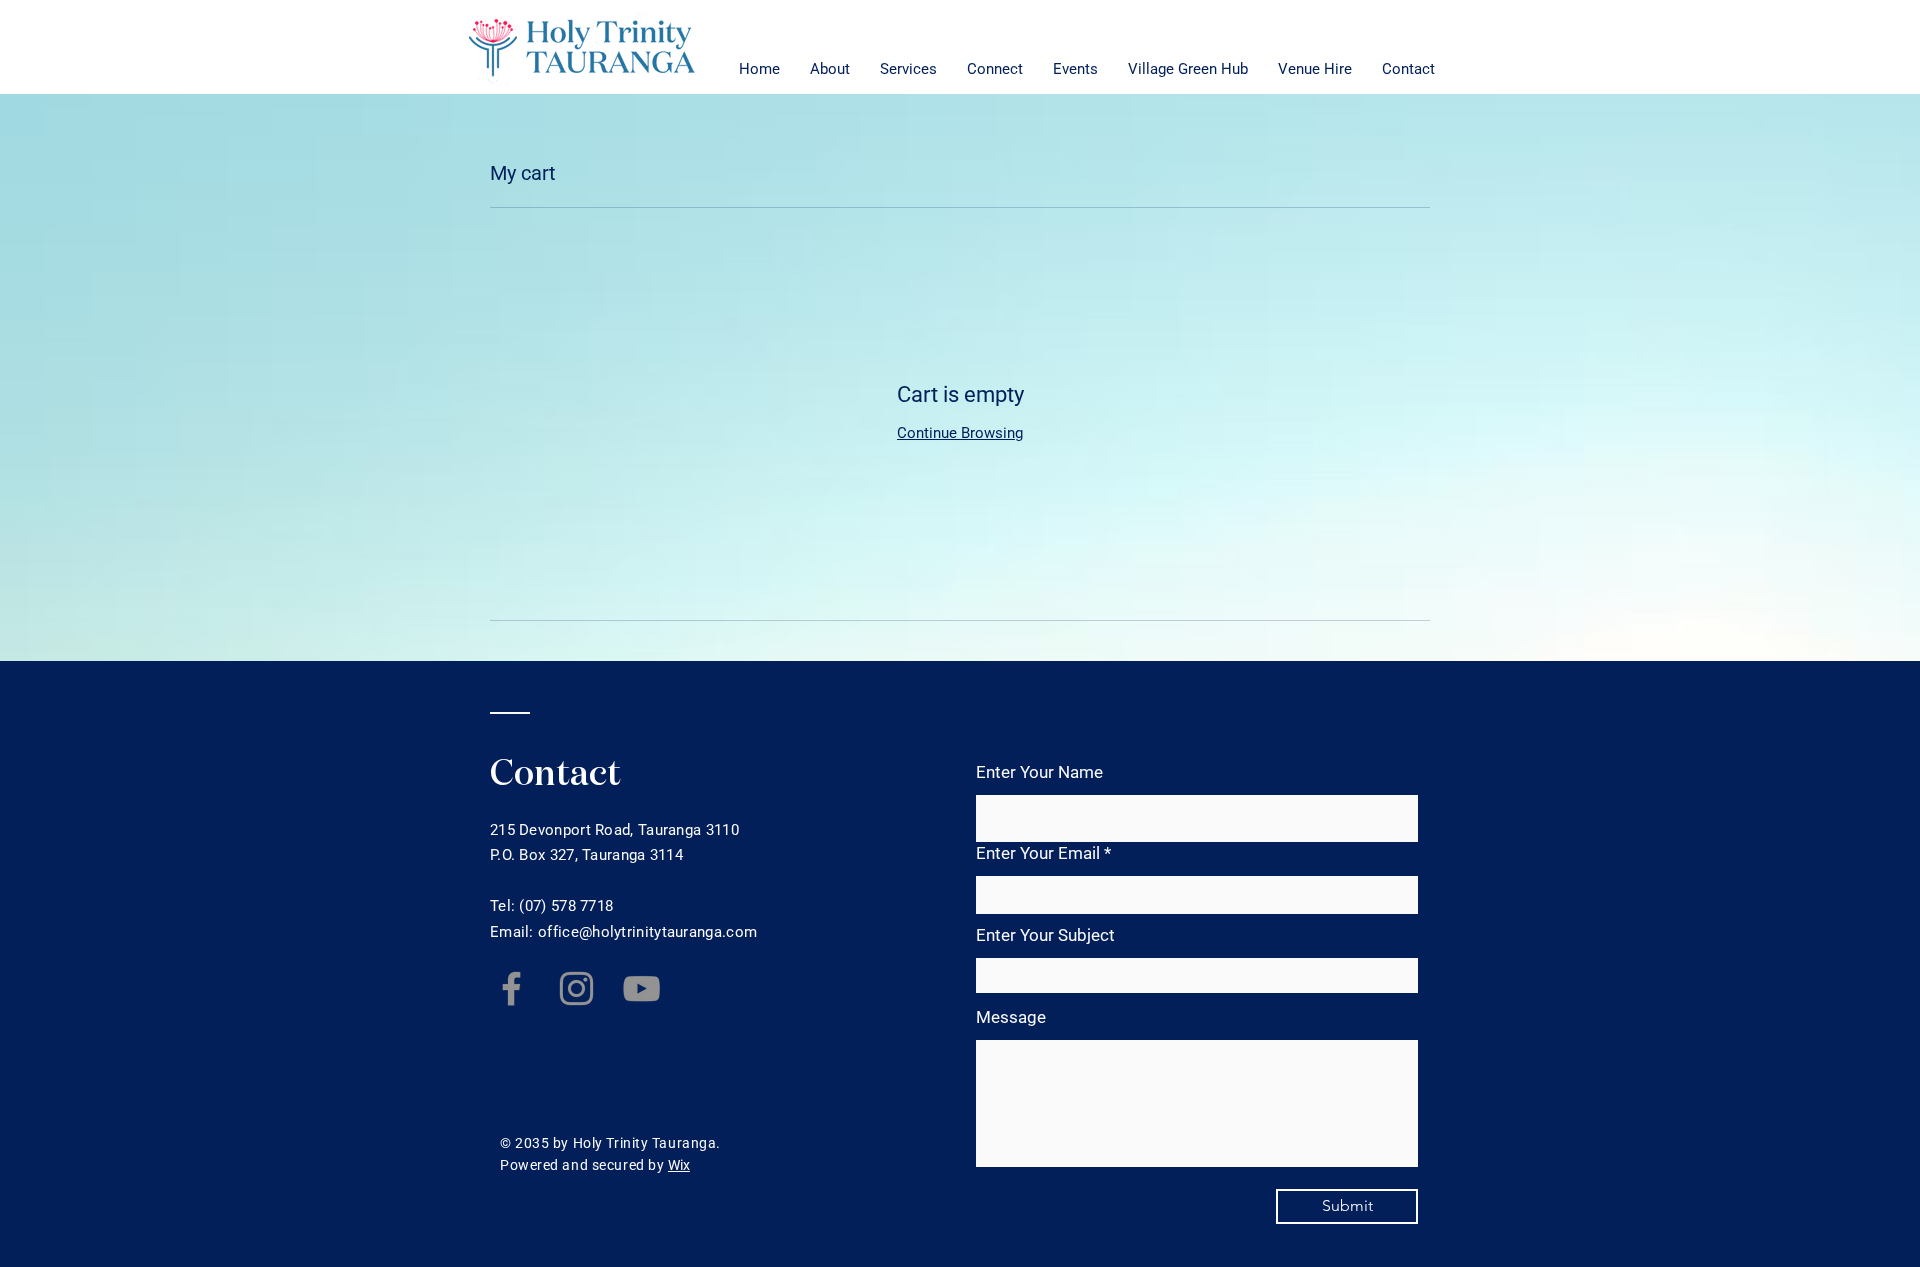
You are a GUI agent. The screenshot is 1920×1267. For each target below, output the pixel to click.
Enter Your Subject (1045, 935)
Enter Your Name (1039, 772)
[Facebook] (511, 988)
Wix (679, 1165)
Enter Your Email (1038, 853)
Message (1011, 1017)
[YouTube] (641, 988)
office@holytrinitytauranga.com (647, 932)
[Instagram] (576, 988)
